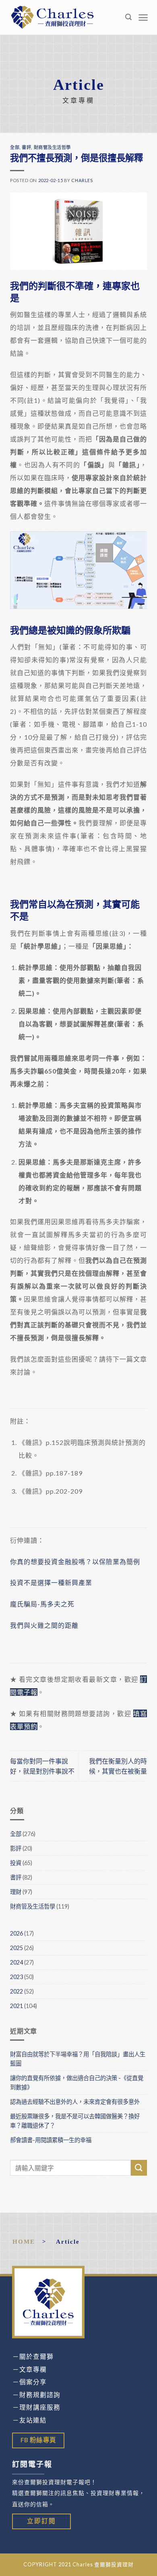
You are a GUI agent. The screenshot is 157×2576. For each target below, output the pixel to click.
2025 (17, 1948)
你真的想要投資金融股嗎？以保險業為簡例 (75, 1562)
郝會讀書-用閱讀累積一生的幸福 (51, 2140)
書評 (26, 147)
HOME (24, 2241)
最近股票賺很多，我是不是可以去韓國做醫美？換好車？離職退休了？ (75, 2121)
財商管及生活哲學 (52, 147)
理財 (16, 1892)
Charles (82, 180)
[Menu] (143, 18)
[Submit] (139, 2168)
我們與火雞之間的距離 (44, 1625)
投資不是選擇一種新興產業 (51, 1582)
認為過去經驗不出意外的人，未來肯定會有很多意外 (75, 2102)
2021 (17, 2006)
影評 (16, 1848)
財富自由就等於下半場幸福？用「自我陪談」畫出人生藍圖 (78, 2059)
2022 (17, 1991)
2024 (17, 1962)
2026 (17, 1933)
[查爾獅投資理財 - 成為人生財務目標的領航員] (52, 17)
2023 (17, 1977)
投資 (16, 1863)
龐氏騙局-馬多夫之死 (42, 1604)
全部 (15, 147)
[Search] (129, 17)
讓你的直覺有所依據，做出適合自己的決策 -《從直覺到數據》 (77, 2083)
